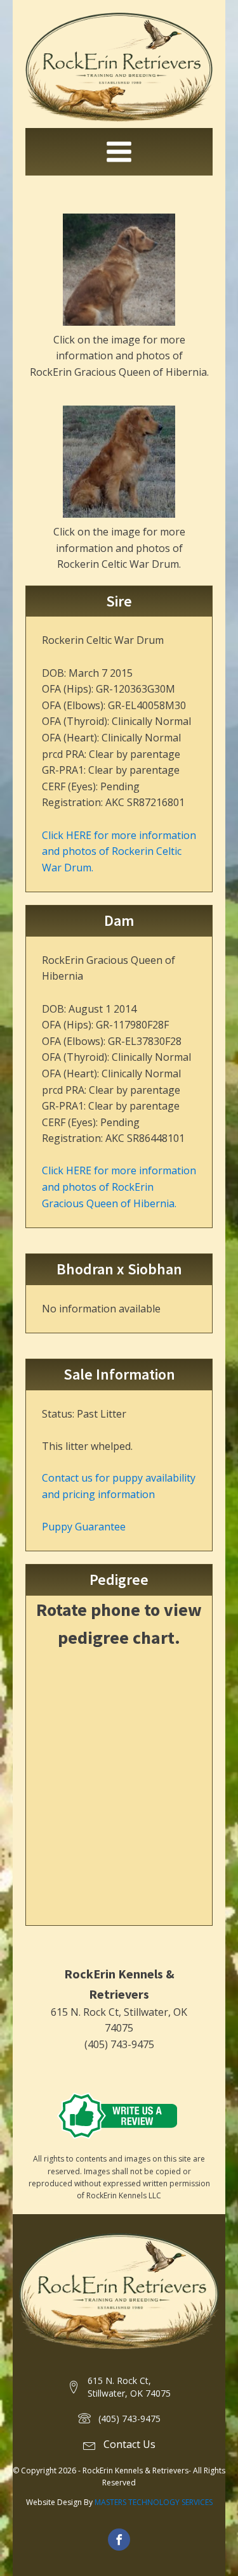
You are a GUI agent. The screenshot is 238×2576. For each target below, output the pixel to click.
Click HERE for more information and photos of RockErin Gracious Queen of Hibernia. (119, 1187)
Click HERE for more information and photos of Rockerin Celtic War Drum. (119, 851)
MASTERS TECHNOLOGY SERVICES (154, 2502)
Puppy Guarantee (84, 1527)
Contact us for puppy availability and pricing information (119, 1486)
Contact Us (129, 2444)
